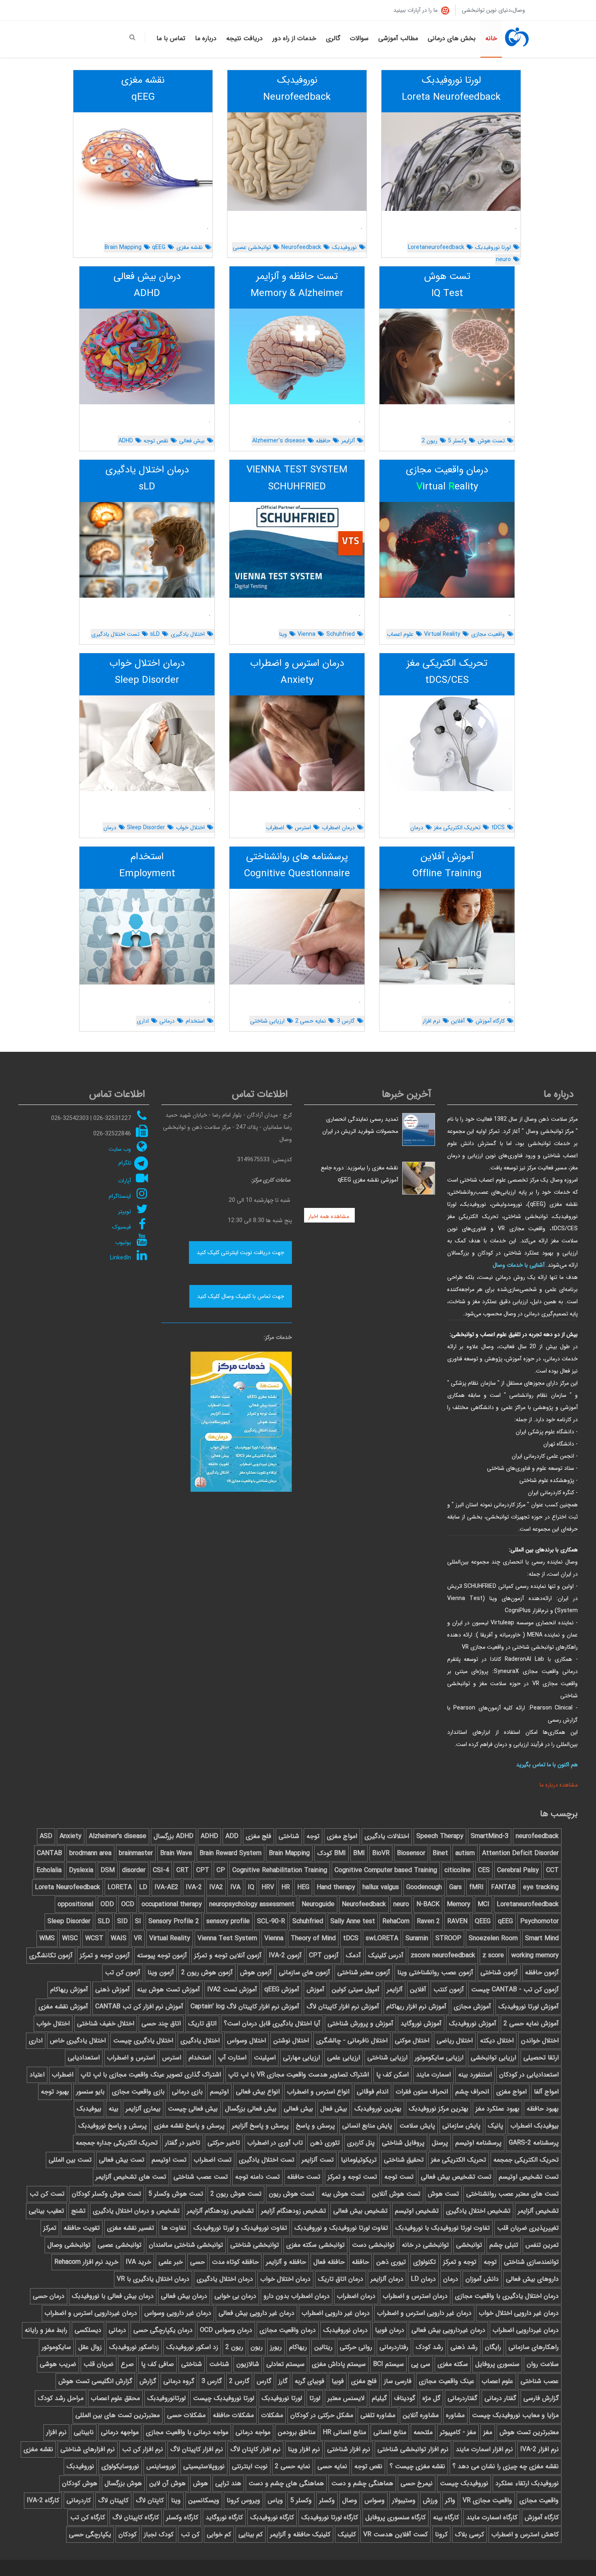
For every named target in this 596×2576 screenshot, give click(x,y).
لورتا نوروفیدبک (493, 247)
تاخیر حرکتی (224, 2143)
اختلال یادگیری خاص (78, 2041)
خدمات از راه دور (294, 38)
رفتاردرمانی (394, 2347)
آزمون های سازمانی (304, 1972)
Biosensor (411, 1853)
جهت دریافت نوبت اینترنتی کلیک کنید (240, 1253)
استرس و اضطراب (131, 2058)
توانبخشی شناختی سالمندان (186, 2245)
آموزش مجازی (472, 2007)
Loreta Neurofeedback (68, 1887)
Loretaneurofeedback (436, 247)
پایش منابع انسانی (367, 2126)
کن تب (190, 2534)
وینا (283, 634)
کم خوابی (219, 2534)
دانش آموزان (482, 2279)
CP (221, 1870)
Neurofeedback (301, 247)
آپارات (124, 1181)
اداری (143, 1021)
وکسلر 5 (457, 441)
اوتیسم (219, 2092)
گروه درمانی (179, 2381)
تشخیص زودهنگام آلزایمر (220, 2211)
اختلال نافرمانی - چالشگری (352, 2041)
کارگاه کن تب (88, 2517)
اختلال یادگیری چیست (143, 2041)
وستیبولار (404, 2500)
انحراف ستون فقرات (422, 2092)
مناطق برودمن (297, 2432)
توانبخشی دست (373, 2245)
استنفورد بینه (475, 2075)
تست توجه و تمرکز (352, 2177)
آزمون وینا (161, 1972)
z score (493, 1955)
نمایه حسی (332, 2466)
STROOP (448, 1938)
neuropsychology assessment (252, 1904)
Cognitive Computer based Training (386, 1870)
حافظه (323, 441)
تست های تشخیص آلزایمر (131, 2177)
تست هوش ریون (292, 2194)
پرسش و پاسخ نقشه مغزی (189, 2126)
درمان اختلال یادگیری (225, 2279)
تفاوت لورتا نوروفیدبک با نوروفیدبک (443, 2228)
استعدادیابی (84, 2058)
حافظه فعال (329, 2262)
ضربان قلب (99, 2364)
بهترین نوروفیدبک (378, 2109)
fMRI (476, 1887)
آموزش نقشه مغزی (63, 2007)
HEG (303, 1887)
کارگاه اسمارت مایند (492, 2517)
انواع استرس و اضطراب (318, 2092)
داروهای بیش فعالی (532, 2279)
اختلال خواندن (540, 2041)
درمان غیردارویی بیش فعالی (448, 2330)
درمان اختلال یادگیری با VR (153, 2279)
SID (122, 1921)
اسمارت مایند (433, 2075)
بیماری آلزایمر (143, 2109)
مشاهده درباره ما (558, 1785)
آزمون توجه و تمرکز (105, 1955)
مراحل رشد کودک (61, 2398)
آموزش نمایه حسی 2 (531, 2024)
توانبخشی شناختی (255, 2245)
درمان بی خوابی (235, 2296)
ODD (107, 1904)
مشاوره (455, 2415)
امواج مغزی (342, 1836)
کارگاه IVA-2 (43, 2500)
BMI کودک (331, 1853)
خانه (491, 38)
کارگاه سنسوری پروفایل (396, 2517)
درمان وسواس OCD (226, 2330)
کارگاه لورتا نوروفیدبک (330, 2517)
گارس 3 (346, 1021)
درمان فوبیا (390, 2330)
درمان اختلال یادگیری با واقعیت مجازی (507, 2296)
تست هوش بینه (343, 2194)
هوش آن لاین (167, 2483)
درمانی (167, 1021)
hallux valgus (381, 1887)
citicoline (458, 1870)
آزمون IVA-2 (285, 1955)
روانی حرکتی (356, 2347)
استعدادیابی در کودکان (529, 2075)
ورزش (430, 2500)
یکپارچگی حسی (90, 2534)
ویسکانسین (204, 2500)
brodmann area (90, 1853)
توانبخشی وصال (69, 2245)
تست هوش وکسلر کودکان (106, 2194)
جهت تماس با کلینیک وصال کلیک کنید (241, 1296)
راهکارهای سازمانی (534, 2347)
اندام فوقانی (373, 2092)
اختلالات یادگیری (387, 1836)
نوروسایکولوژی (120, 2466)
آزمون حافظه (542, 1972)
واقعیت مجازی (488, 634)
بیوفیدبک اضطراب (535, 2126)
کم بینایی (251, 2534)
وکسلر (327, 2500)
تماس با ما (171, 38)
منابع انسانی (390, 2432)
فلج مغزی (258, 1836)
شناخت (219, 2364)
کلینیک (347, 2534)
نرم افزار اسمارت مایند (484, 2449)
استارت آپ (232, 2058)
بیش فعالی (192, 441)
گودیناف (405, 2398)
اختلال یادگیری (188, 634)
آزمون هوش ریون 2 (207, 1972)
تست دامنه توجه (257, 2177)
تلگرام (125, 1163)
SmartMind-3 (490, 1836)
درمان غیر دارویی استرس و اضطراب (424, 2313)
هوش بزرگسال (123, 2483)
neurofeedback (537, 1836)
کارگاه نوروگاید (224, 2517)
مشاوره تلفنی (378, 2415)
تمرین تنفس (542, 2245)
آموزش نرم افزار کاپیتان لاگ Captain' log (245, 2007)
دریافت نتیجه (244, 38)
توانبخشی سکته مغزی (315, 2245)
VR (138, 1938)
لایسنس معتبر (346, 2398)
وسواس (375, 2500)
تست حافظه (304, 2177)
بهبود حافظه (543, 2109)
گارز (283, 2381)
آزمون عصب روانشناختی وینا (435, 1972)
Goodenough (424, 1887)
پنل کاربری (361, 2143)
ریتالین (323, 2347)
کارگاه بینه (446, 2517)
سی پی (421, 2364)
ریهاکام (298, 2347)
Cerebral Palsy (518, 1870)
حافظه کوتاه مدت (235, 2262)
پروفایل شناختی (403, 2143)
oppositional (75, 1904)
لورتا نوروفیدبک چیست (224, 2398)
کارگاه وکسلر (182, 2517)
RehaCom (396, 1921)
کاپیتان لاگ (113, 2500)
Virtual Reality (442, 634)
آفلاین (458, 1021)
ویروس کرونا (243, 2500)
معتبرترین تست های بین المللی (118, 2415)
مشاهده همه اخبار (329, 1216)
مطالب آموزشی (398, 38)
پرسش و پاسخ (315, 2126)
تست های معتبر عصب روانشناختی (512, 2194)
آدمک (353, 1955)
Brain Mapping (123, 247)
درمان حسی (49, 2296)
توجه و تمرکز (460, 2262)
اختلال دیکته (497, 2041)
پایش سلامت (417, 2126)
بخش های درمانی (452, 38)
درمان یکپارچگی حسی (163, 2330)
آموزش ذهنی (113, 1989)
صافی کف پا (158, 2364)
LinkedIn (120, 1258)
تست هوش (491, 441)
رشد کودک (429, 2347)
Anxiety (71, 1836)
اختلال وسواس (247, 2041)
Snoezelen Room (493, 1938)
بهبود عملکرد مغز (497, 2109)
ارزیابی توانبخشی (493, 2058)
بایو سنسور (90, 2092)
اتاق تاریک (202, 2024)
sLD (155, 634)
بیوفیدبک (89, 2109)
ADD (232, 1836)
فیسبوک (122, 1227)
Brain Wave (176, 1853)
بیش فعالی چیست (193, 2109)
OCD (128, 1904)
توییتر (124, 1212)
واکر (450, 2500)
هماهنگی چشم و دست (362, 2483)
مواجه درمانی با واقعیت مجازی (187, 2432)
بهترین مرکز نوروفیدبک (438, 2109)
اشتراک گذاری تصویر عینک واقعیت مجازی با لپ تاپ (151, 2075)
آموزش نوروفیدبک (473, 2024)
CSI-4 (161, 1870)
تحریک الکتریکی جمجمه (526, 2160)
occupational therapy (172, 1904)
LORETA (120, 1887)
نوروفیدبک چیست (464, 2483)
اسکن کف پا (392, 2075)
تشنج (78, 2211)
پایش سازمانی (461, 2126)
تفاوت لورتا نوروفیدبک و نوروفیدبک (341, 2228)
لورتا (315, 2398)
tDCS (498, 828)
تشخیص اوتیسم (417, 2211)
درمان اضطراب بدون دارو (297, 2296)
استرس (303, 828)
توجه (313, 1836)
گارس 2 (239, 2381)
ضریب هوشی (58, 2364)
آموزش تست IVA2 (232, 1989)
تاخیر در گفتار (183, 2143)
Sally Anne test (353, 1921)
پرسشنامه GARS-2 (534, 2143)
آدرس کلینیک (386, 1955)
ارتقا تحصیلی (541, 2058)
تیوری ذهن (391, 2262)
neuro (503, 260)
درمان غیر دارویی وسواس (178, 2313)
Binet (440, 1853)
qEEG (159, 247)
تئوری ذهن (325, 2143)
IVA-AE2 (166, 1887)
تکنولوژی (424, 2262)
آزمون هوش (256, 1972)
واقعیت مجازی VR (487, 2500)
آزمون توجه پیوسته (162, 1955)
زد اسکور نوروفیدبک (192, 2347)
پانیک (495, 2126)
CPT (203, 1870)
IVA (235, 1887)
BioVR (381, 1853)
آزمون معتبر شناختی (364, 1972)
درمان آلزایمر (387, 2279)
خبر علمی (171, 2262)
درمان (417, 828)
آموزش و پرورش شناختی (360, 2024)
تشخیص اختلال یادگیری (478, 2211)
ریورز (276, 2347)
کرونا (441, 2534)
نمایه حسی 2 (311, 1021)
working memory (535, 1955)
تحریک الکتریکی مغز (457, 828)
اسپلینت (265, 2058)
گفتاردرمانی (462, 2398)
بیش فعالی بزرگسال (251, 2109)
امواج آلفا (546, 2092)
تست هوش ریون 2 (236, 2194)
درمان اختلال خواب (285, 2279)
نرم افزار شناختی (349, 2449)
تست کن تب (47, 2194)
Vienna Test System (227, 1938)
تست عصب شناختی (201, 2177)
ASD (46, 1836)
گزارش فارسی (541, 2398)
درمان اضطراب (338, 828)
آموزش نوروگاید (421, 2024)
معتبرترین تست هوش (529, 2432)
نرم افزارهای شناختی (88, 2449)
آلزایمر (348, 441)
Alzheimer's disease (279, 441)
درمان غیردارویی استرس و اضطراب (91, 2313)
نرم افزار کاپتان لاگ (255, 2449)
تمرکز (50, 2228)
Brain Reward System (230, 1853)
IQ (251, 1887)
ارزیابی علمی (344, 2058)
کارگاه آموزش (490, 1021)
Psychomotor (539, 1921)
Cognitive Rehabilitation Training (280, 1870)
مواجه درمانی (253, 2432)
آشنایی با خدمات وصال (519, 1265)
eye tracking (541, 1887)
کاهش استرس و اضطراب (525, 2534)
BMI (359, 1853)
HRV (268, 1887)
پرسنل (440, 2143)
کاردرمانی (79, 2500)
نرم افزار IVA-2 (539, 2449)
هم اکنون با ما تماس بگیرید (547, 1765)
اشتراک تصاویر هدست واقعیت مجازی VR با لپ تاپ (299, 2075)
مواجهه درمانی (120, 2432)
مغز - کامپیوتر (458, 2432)
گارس (264, 2381)
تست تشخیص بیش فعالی (456, 2177)
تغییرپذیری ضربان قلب (528, 2228)
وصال (350, 2500)
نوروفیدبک (344, 247)
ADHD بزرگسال (174, 1836)
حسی (197, 2262)
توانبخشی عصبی (252, 247)
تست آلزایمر (318, 2160)
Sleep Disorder (146, 828)
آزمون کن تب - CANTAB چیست (515, 1989)
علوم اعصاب (400, 634)
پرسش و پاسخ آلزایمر (260, 2126)
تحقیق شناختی (404, 2160)
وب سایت (120, 1149)
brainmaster (136, 1853)
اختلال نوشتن (291, 2041)
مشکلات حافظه (233, 2415)
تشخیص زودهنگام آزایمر (294, 2211)
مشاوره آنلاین (421, 2415)
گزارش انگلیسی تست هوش (95, 2381)
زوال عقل (90, 2347)
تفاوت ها (174, 2228)
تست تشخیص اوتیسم (529, 2177)
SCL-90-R (271, 1921)
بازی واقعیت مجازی (138, 2092)
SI (138, 1921)
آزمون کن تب (123, 1972)
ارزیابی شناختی (267, 1021)
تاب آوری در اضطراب (275, 2143)
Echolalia (49, 1870)
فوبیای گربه (310, 2381)
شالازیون (248, 2364)
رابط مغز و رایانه (46, 2330)
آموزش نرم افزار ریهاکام (416, 2007)
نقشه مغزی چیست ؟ (417, 2466)
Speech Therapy (440, 1836)
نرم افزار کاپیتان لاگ (197, 2449)
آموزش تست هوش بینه (168, 1989)
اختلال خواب (190, 828)
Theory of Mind (313, 1938)
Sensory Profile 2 (174, 1921)
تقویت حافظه (82, 2228)
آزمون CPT (324, 1955)
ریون (257, 2347)
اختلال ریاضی (455, 2041)
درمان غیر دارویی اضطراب (336, 2313)
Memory (459, 1904)
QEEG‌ (483, 1921)
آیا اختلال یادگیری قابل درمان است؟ (272, 2024)
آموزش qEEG (282, 1989)
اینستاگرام (120, 1196)
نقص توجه (156, 441)
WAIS (119, 1938)
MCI (483, 1904)
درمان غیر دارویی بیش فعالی (256, 2313)
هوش (200, 2483)
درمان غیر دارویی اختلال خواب (519, 2313)
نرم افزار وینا (304, 2449)
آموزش (315, 1989)
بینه (114, 2109)
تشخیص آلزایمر (538, 2211)
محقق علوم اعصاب (115, 2398)
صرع (127, 2364)
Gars (456, 1887)
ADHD (126, 441)
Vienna (307, 634)
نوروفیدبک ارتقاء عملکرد (527, 2483)
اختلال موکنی (412, 2041)
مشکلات (272, 2415)
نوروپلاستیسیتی (204, 2466)
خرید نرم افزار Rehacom (86, 2262)
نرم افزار (431, 1021)
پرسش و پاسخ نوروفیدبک (113, 2126)
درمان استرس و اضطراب (415, 2296)
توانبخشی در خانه (425, 2245)
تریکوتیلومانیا (359, 2160)
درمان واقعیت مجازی (288, 2330)
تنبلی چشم (504, 2245)
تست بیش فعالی (122, 2160)
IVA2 (216, 1887)
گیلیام (379, 2398)
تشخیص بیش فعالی (360, 2211)
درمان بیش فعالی (184, 2296)
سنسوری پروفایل (497, 2364)
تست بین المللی (70, 2160)
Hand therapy (336, 1887)
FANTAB (503, 1887)
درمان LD (423, 2279)
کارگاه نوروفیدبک (272, 2517)
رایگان (493, 2347)
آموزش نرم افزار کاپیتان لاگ (343, 2007)
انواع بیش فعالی (258, 2092)
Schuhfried (341, 634)
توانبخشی (469, 2245)
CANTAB (49, 1853)
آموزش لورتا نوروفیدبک (528, 2007)
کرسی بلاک (470, 2534)
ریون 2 (430, 441)
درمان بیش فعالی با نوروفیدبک (113, 2296)
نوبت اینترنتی (250, 2466)
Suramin (417, 1938)
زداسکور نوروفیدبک (134, 2347)
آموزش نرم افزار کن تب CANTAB (139, 2007)
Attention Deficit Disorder (520, 1853)
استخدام (195, 1021)
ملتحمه (423, 2432)
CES (484, 1870)
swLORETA (382, 1938)
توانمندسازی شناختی (531, 2262)
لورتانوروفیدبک (166, 2398)
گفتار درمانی (500, 2398)
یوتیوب (123, 1242)
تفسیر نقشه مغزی (131, 2228)
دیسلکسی (88, 2330)
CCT (552, 1870)
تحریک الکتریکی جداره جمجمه (117, 2143)
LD (143, 1887)
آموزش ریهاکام (69, 1989)
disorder (134, 1870)
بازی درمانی (187, 2092)
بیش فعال (334, 2109)
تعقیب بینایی (46, 2211)
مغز (488, 2432)
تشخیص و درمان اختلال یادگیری (136, 2211)
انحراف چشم (472, 2092)
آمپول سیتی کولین (356, 1989)
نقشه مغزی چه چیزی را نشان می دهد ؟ (506, 2466)
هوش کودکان (80, 2483)
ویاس (275, 2500)
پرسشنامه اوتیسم (478, 2143)
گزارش (148, 2381)
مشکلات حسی (186, 2415)
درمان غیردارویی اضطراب (526, 2330)
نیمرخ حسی (417, 2483)
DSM (108, 1870)
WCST (94, 1938)
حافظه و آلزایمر (286, 2262)
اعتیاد (37, 2075)
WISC (70, 1938)
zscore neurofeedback (443, 1955)
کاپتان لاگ (150, 2500)
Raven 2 (428, 1921)
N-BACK (428, 1904)
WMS (47, 1938)
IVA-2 (194, 1887)
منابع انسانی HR (344, 2432)
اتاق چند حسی (161, 2024)
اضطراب (275, 828)
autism (465, 1853)
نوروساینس (161, 2466)
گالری (333, 38)
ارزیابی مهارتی (301, 2058)
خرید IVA (138, 2262)
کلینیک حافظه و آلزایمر (300, 2534)
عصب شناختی (540, 2381)
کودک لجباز (159, 2534)
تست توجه (399, 2177)
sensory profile (228, 1921)
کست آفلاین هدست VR (396, 2534)
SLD (104, 1921)
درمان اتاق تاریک (341, 2279)
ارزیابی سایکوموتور (439, 2058)
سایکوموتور (56, 2347)
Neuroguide (318, 1904)
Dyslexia (81, 1870)
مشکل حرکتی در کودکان (322, 2415)
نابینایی (84, 2432)
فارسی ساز (398, 2381)
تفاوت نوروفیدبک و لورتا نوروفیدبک (240, 2228)
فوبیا (338, 2381)
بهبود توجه (55, 2092)
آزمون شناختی (499, 1972)
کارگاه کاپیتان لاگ (136, 2517)
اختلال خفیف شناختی (106, 2024)
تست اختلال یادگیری (115, 634)
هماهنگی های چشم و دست (286, 2483)
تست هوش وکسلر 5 (176, 2194)
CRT (183, 1870)
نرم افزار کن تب (143, 2449)
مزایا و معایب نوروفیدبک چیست (515, 2415)
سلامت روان (543, 2364)
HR (286, 1887)
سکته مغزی (453, 2364)
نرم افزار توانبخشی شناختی (413, 2449)
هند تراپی (228, 2483)
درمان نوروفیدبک (345, 2330)
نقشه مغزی (190, 247)
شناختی (289, 1836)
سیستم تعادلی (285, 2364)
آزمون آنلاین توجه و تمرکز (228, 1955)
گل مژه (431, 2398)
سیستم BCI (388, 2364)
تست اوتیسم (169, 2160)
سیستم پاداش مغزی (339, 2364)
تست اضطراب (213, 2160)
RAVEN (457, 1921)
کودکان (128, 2534)
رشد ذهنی (464, 2347)
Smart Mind (542, 1938)
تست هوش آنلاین (396, 2194)
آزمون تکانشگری (51, 1955)
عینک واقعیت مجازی (447, 2381)
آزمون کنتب (449, 1989)
